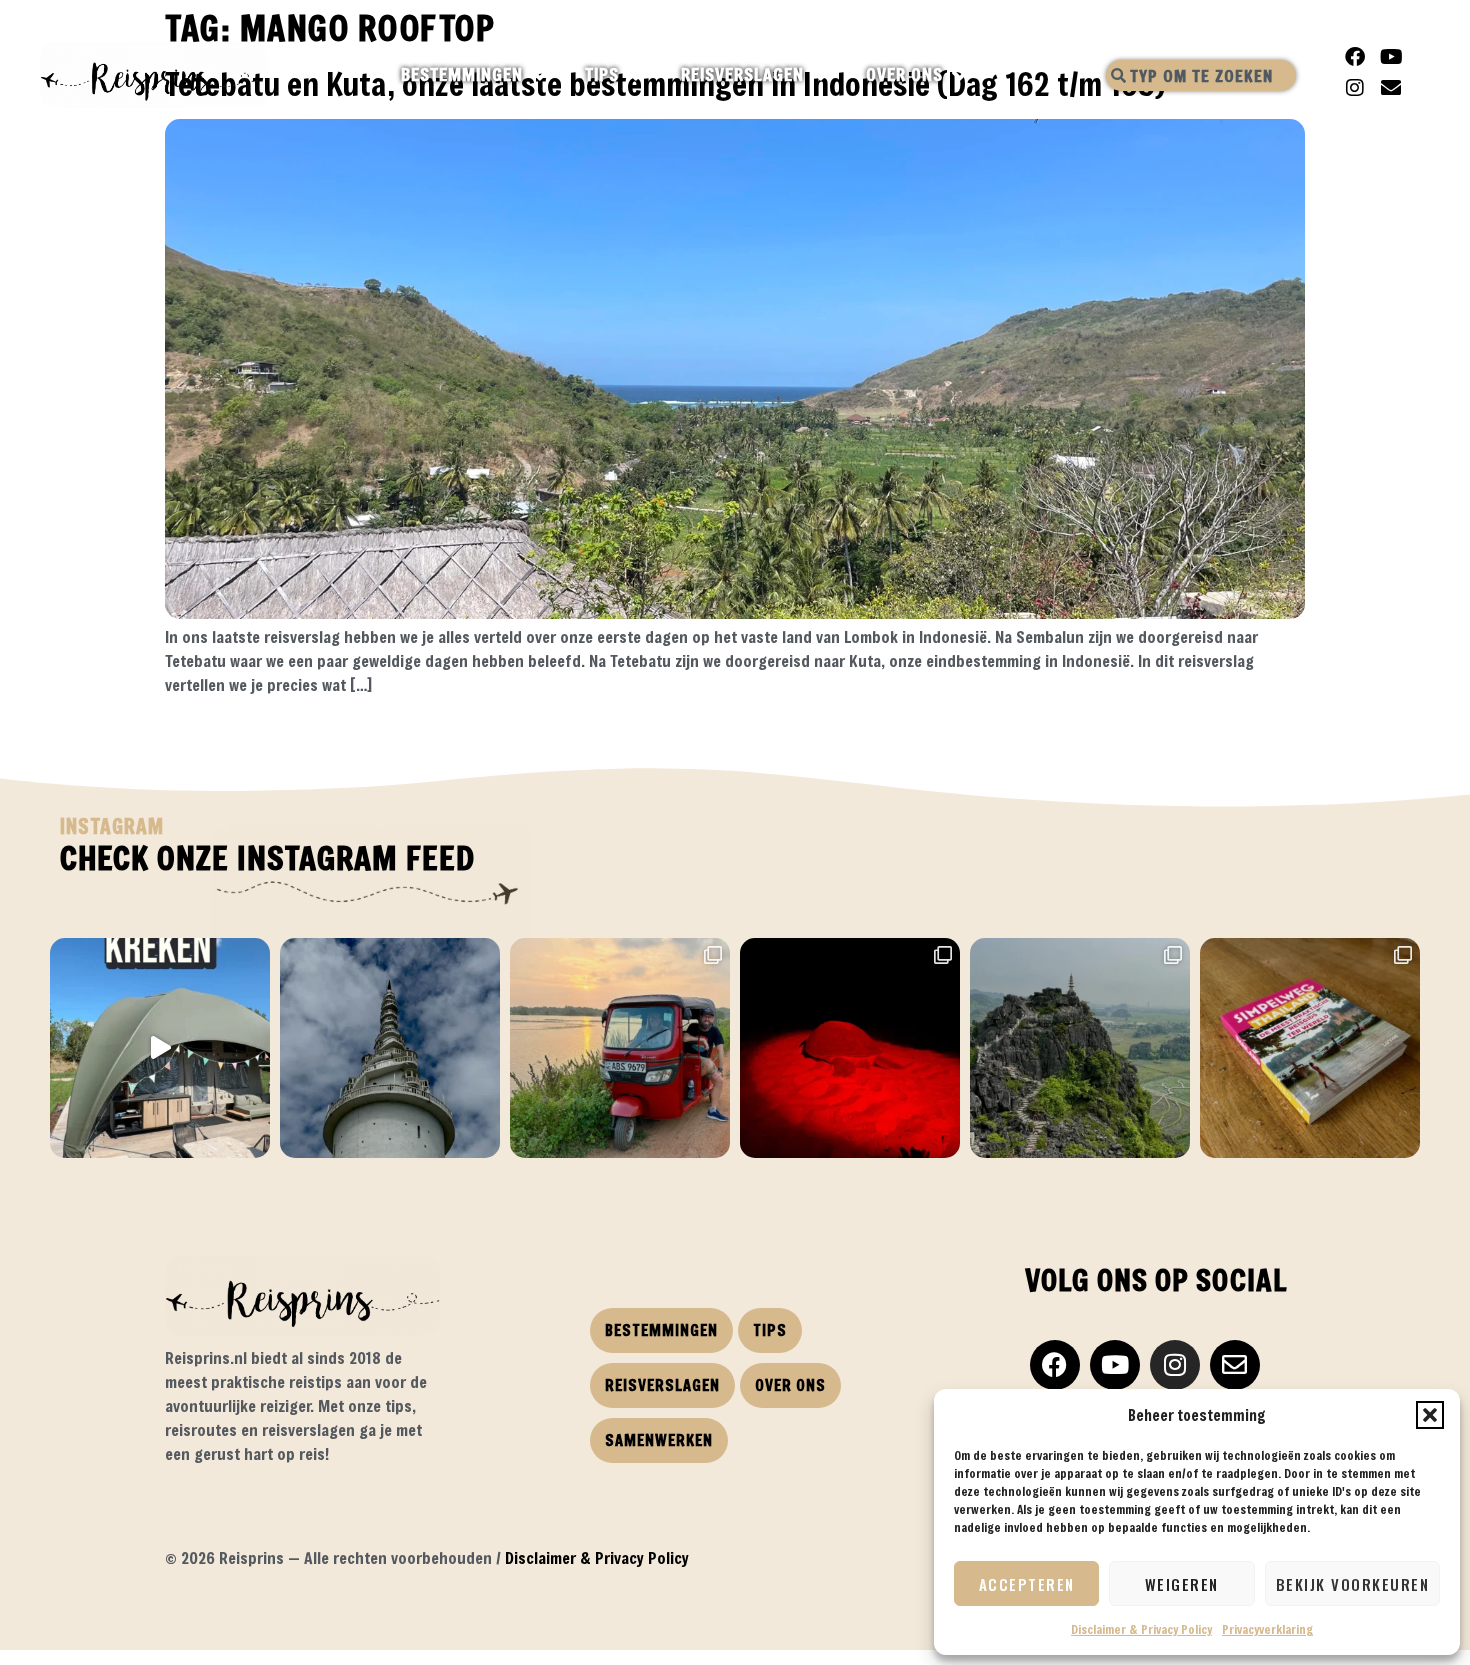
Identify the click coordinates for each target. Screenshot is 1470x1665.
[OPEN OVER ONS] (960, 75)
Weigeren (1182, 1584)
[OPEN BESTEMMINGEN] (540, 75)
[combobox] (1201, 75)
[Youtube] (1391, 57)
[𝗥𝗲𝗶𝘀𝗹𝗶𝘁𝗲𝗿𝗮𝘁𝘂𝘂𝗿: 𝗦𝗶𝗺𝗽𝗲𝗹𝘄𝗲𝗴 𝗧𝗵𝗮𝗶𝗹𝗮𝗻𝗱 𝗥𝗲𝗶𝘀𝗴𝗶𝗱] (1310, 1048)
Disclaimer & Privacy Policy (1141, 1629)
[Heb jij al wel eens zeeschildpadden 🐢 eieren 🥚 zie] (850, 1048)
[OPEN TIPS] (636, 75)
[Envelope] (1391, 88)
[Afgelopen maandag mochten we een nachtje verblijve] (160, 1048)
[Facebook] (1355, 57)
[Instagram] (1355, 88)
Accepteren (1027, 1584)
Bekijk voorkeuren (1353, 1584)
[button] (1430, 1415)
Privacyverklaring (1267, 1629)
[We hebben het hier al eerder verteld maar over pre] (620, 1048)
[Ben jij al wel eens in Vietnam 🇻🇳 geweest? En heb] (1080, 1048)
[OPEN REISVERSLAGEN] (821, 75)
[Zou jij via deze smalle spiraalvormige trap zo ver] (390, 1048)
